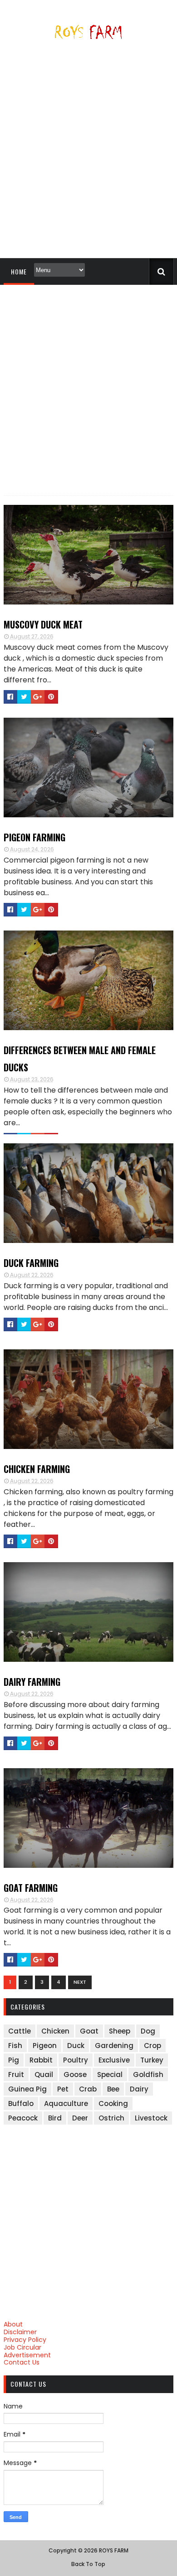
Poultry (76, 2060)
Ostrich (111, 2118)
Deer (80, 2118)
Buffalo (21, 2103)
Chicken (55, 2031)
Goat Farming (31, 1888)
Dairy (139, 2089)
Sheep (120, 2031)
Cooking (113, 2103)
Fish (15, 2046)
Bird (55, 2118)
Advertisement (27, 2355)
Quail (44, 2075)
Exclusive (114, 2060)
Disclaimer (20, 2332)
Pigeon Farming (34, 837)
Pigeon (45, 2046)
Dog (148, 2031)
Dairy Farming (32, 1682)
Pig (14, 2060)
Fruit (16, 2075)
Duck (76, 2046)
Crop (152, 2046)
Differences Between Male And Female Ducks (80, 1059)
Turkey (152, 2060)
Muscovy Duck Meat (43, 624)
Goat (89, 2031)
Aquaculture (66, 2103)
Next (80, 1982)
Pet (63, 2089)
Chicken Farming (37, 1469)
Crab (88, 2089)
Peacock (23, 2118)
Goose (75, 2075)
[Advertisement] (88, 153)
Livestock (151, 2118)
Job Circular (22, 2347)
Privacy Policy (25, 2340)
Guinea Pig (27, 2089)
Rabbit (41, 2060)
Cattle (20, 2031)
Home (19, 271)
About (13, 2324)
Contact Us (22, 2362)
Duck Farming (31, 1263)
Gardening (114, 2046)
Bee (113, 2089)
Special (110, 2075)
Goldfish (148, 2075)
